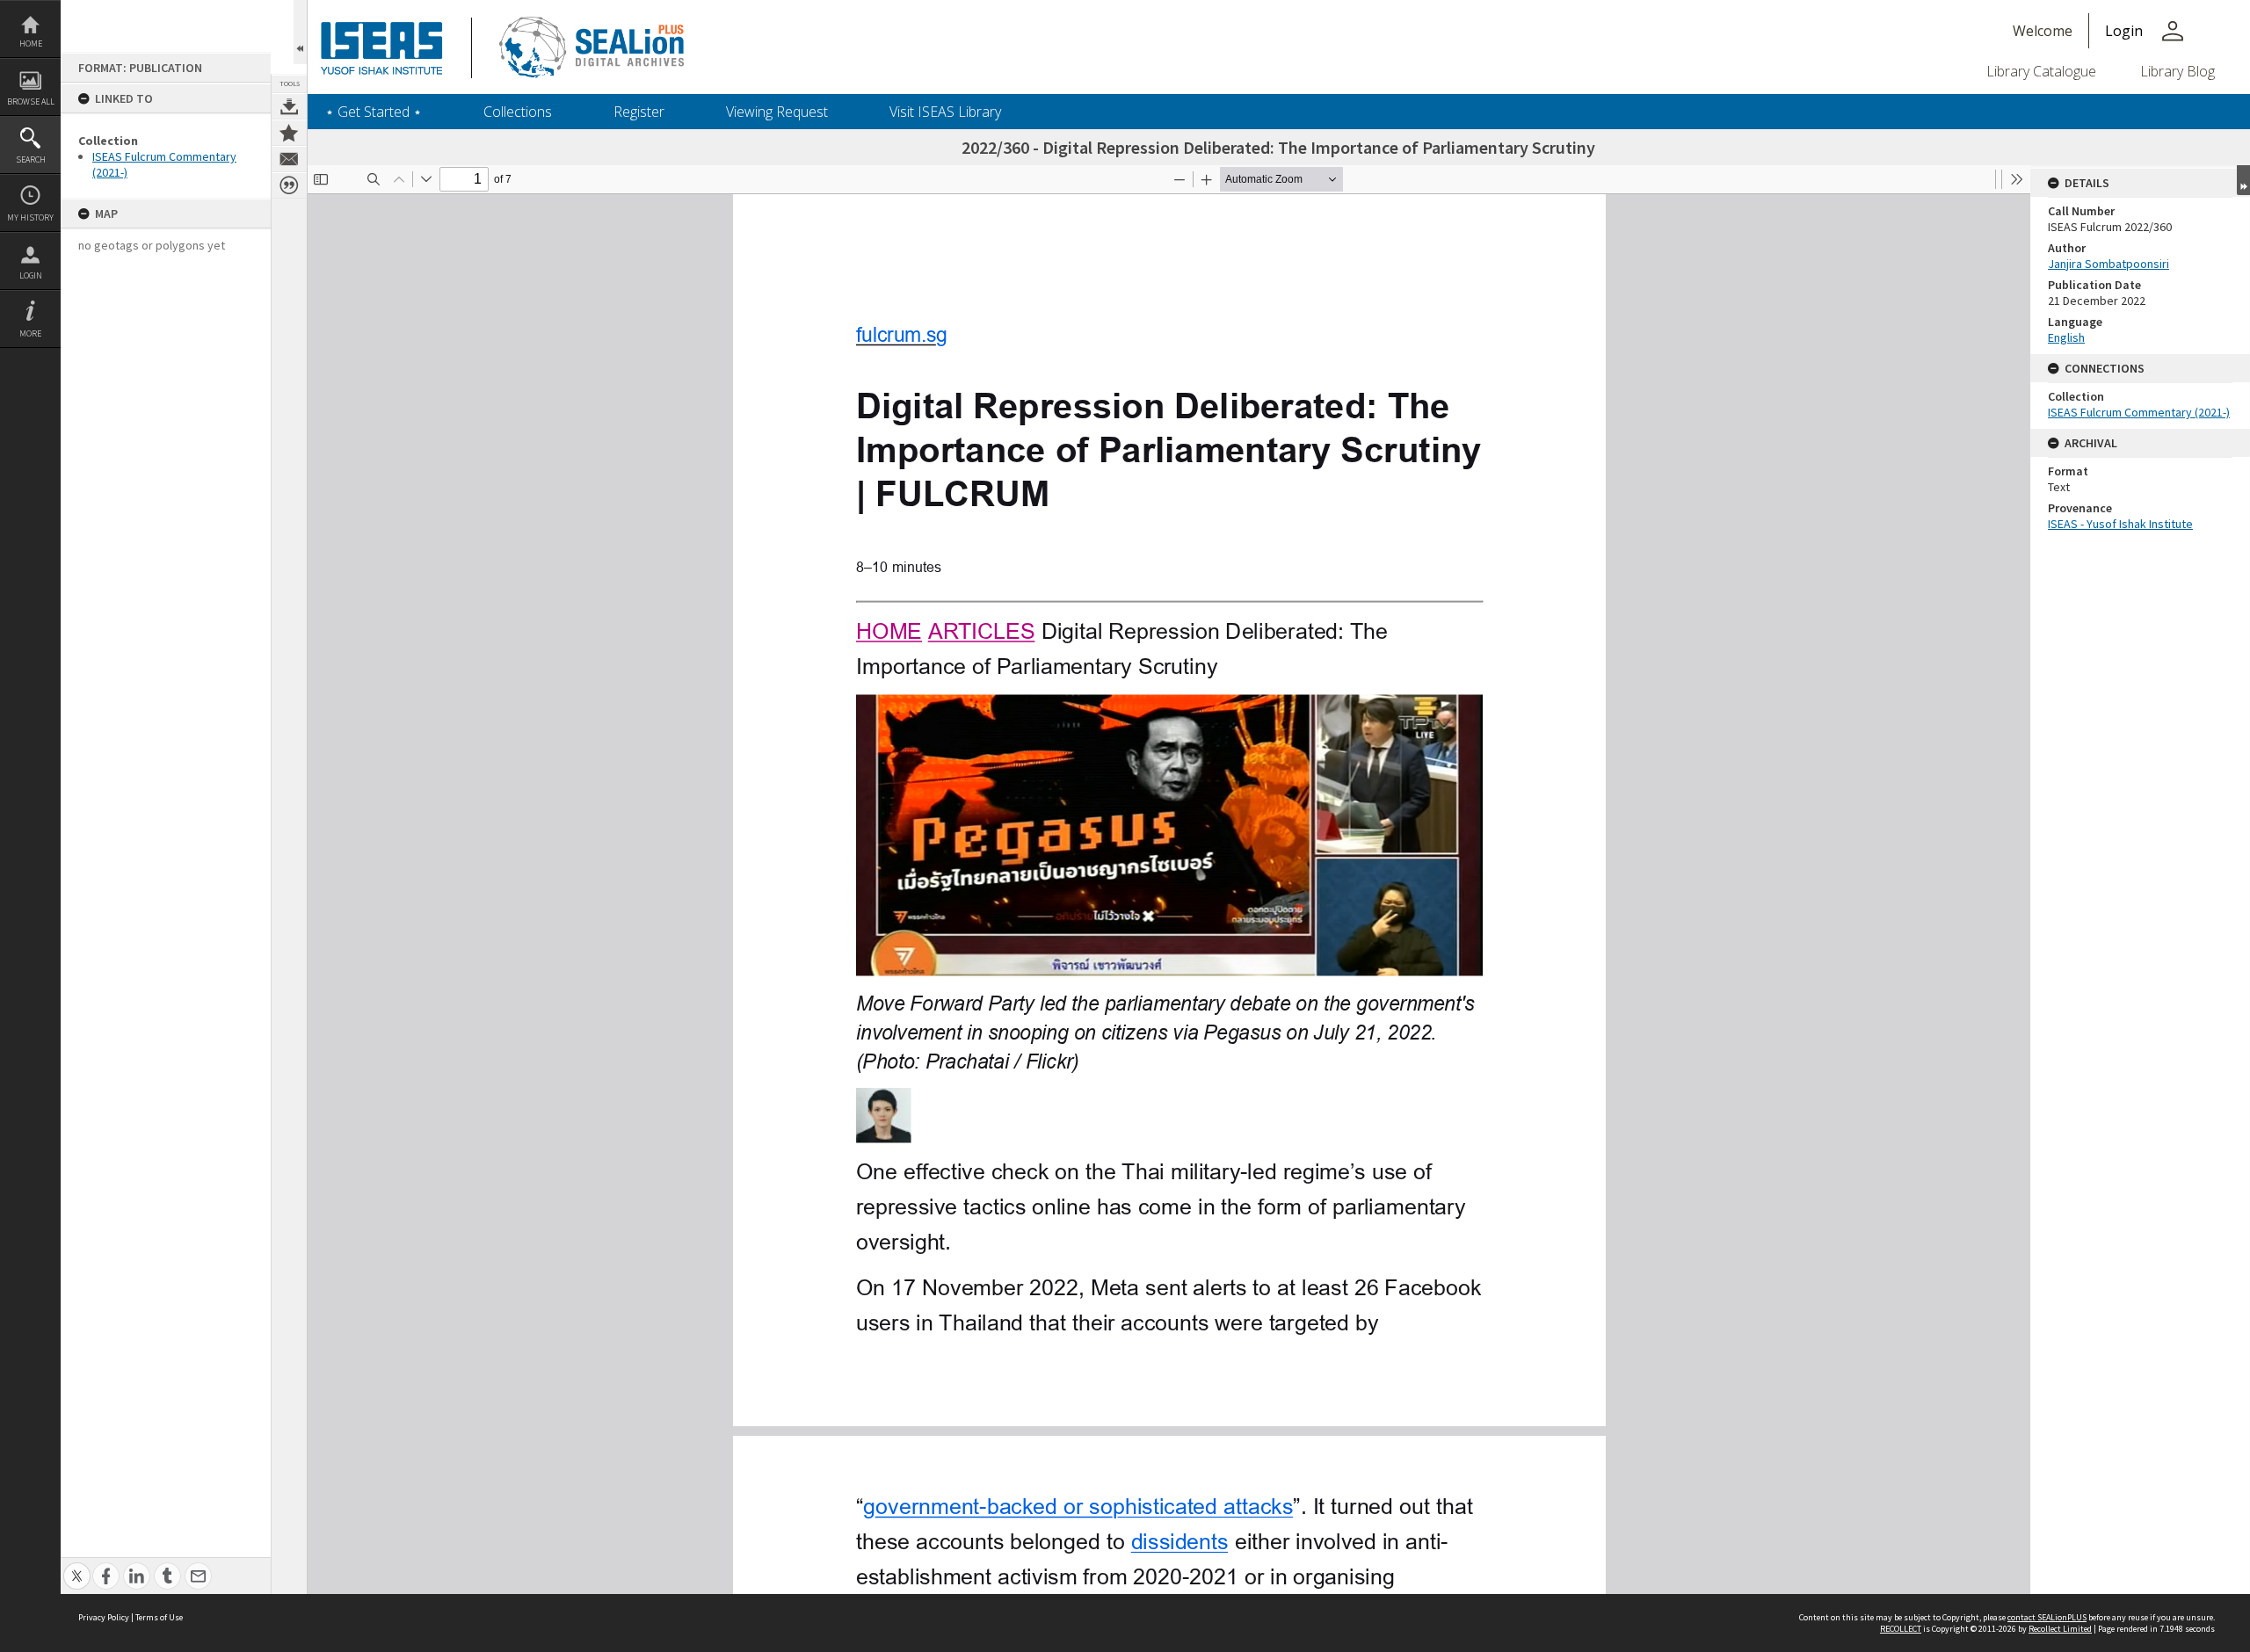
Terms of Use (159, 1617)
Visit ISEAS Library (945, 112)
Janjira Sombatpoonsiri (2108, 264)
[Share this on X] (77, 1566)
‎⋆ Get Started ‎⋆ (374, 112)
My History (30, 217)
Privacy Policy (104, 1617)
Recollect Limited (2060, 1629)
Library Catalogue (2041, 71)
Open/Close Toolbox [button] (300, 32)
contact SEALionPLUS (2047, 1617)
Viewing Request (777, 112)
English (2066, 337)
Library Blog (2177, 71)
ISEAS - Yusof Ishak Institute (2120, 524)
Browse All (31, 101)
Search (31, 159)
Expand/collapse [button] (2243, 180)
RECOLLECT (1901, 1629)
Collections (518, 112)
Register (639, 112)
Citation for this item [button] (289, 185)
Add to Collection (289, 133)
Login (31, 275)
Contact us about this (289, 159)
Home (31, 43)
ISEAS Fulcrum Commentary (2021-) (2139, 412)
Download (289, 106)
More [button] (30, 333)
